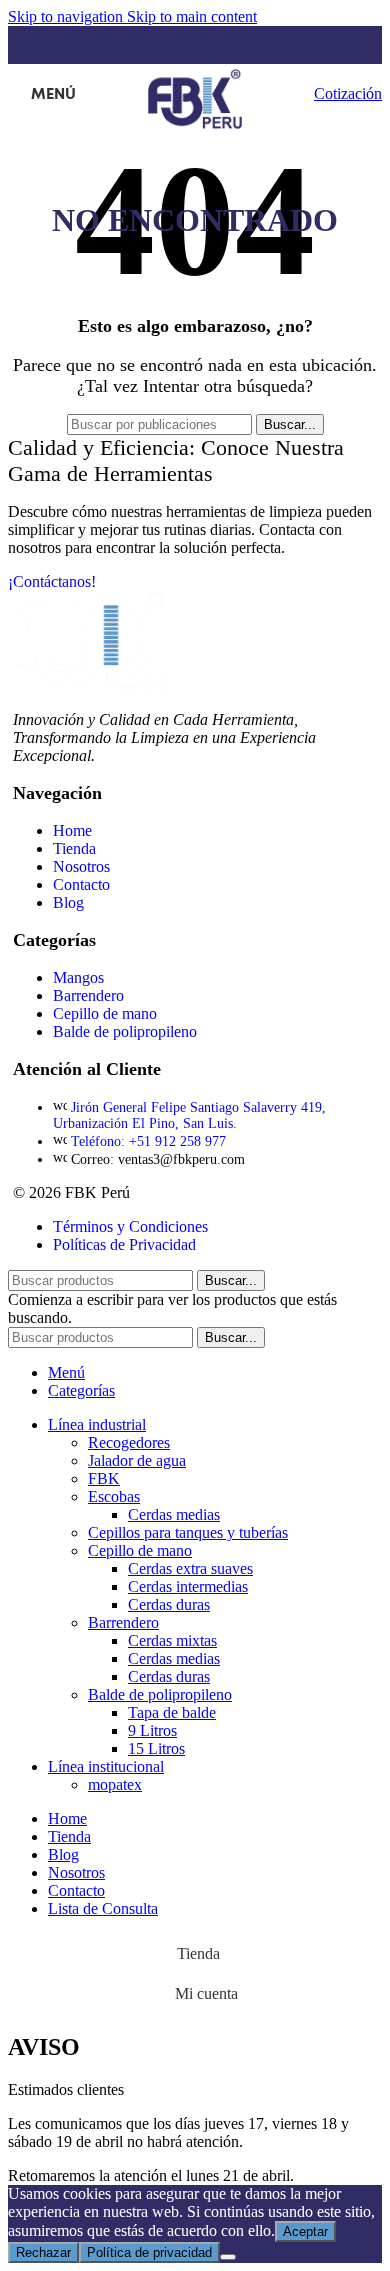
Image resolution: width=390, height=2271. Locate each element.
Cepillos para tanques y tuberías (188, 1532)
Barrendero (123, 1622)
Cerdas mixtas (172, 1640)
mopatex (115, 1784)
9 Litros (152, 1730)
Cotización (348, 93)
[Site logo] (195, 128)
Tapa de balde (172, 1712)
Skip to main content (192, 16)
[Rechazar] (228, 2257)
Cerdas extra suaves (190, 1568)
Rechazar (43, 2252)
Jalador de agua (137, 1460)
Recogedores (129, 1442)
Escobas (114, 1496)
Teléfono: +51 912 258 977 (148, 1141)
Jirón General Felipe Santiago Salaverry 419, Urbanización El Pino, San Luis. (189, 1115)
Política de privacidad (149, 2252)
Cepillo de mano (140, 1550)
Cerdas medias (174, 1514)
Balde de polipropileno (160, 1694)
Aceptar (305, 2231)
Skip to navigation (67, 16)
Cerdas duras (169, 1604)
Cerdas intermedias (188, 1586)
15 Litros (156, 1748)
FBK (104, 1478)
